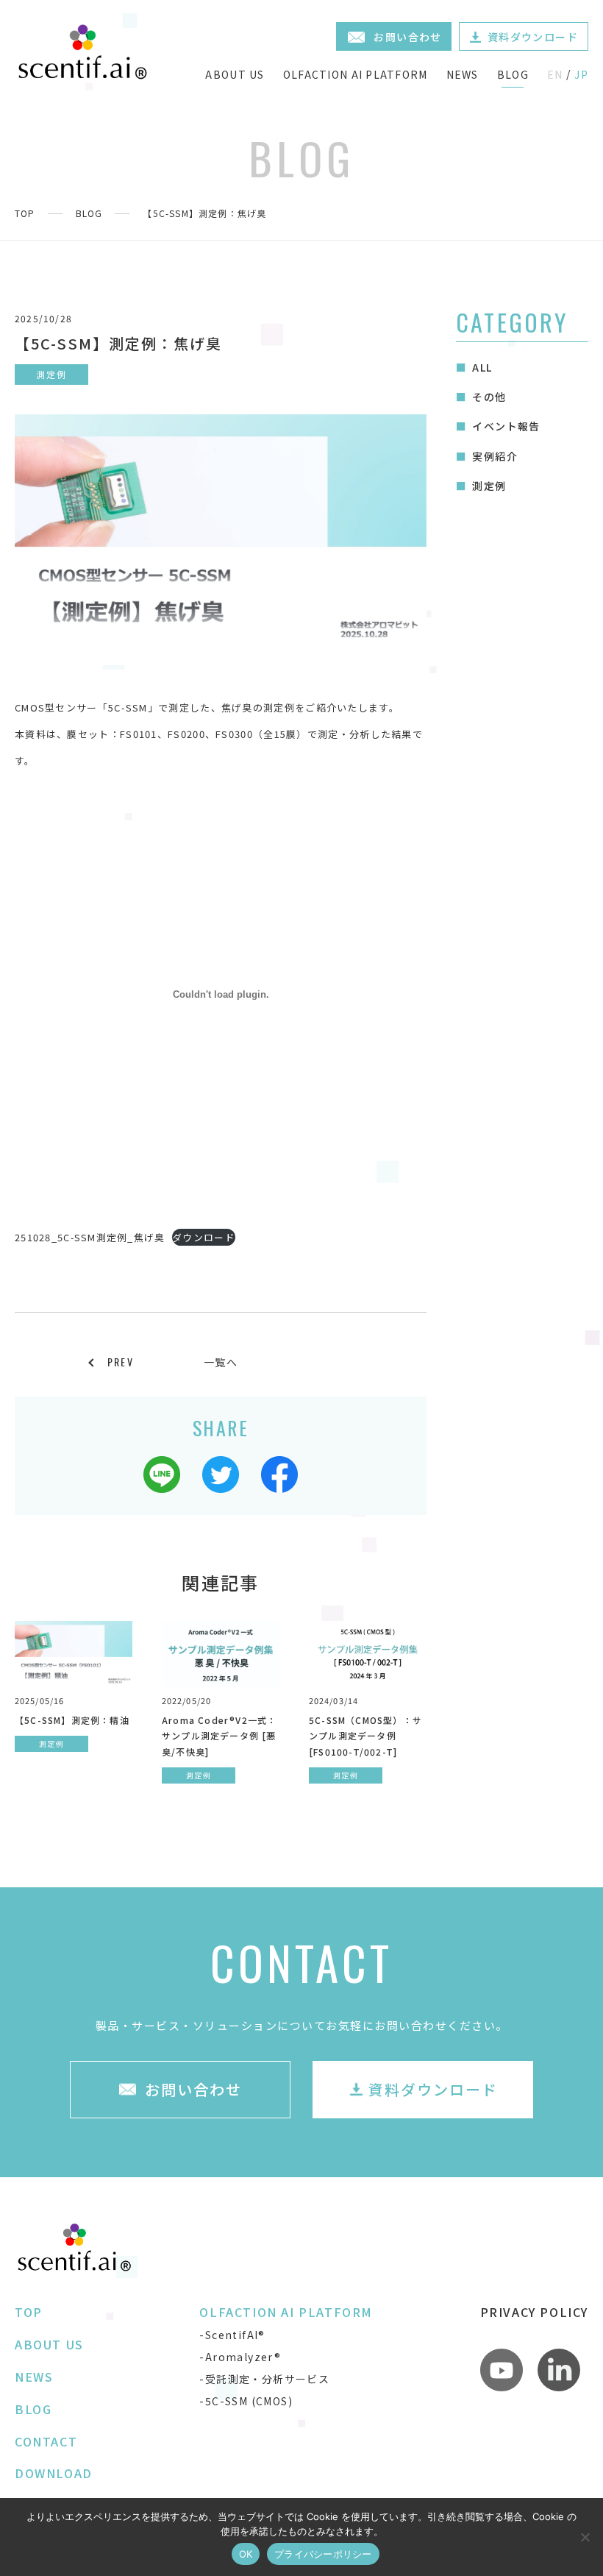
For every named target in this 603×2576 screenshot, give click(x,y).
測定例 (489, 486)
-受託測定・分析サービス (264, 2379)
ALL (482, 367)
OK (246, 2554)
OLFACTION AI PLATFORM (356, 74)
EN (555, 74)
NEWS (463, 74)
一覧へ (221, 1362)
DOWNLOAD (54, 2473)
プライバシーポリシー (323, 2554)
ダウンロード (204, 1237)
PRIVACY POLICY (534, 2312)
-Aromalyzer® (240, 2357)
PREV (121, 1362)
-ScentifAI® (232, 2335)
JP (581, 74)
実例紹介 (495, 456)
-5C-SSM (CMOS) (246, 2401)
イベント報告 (506, 426)
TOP (25, 213)
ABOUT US (235, 74)
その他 (489, 397)
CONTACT (46, 2441)
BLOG (513, 74)
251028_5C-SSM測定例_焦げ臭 (90, 1237)
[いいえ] (585, 2537)
